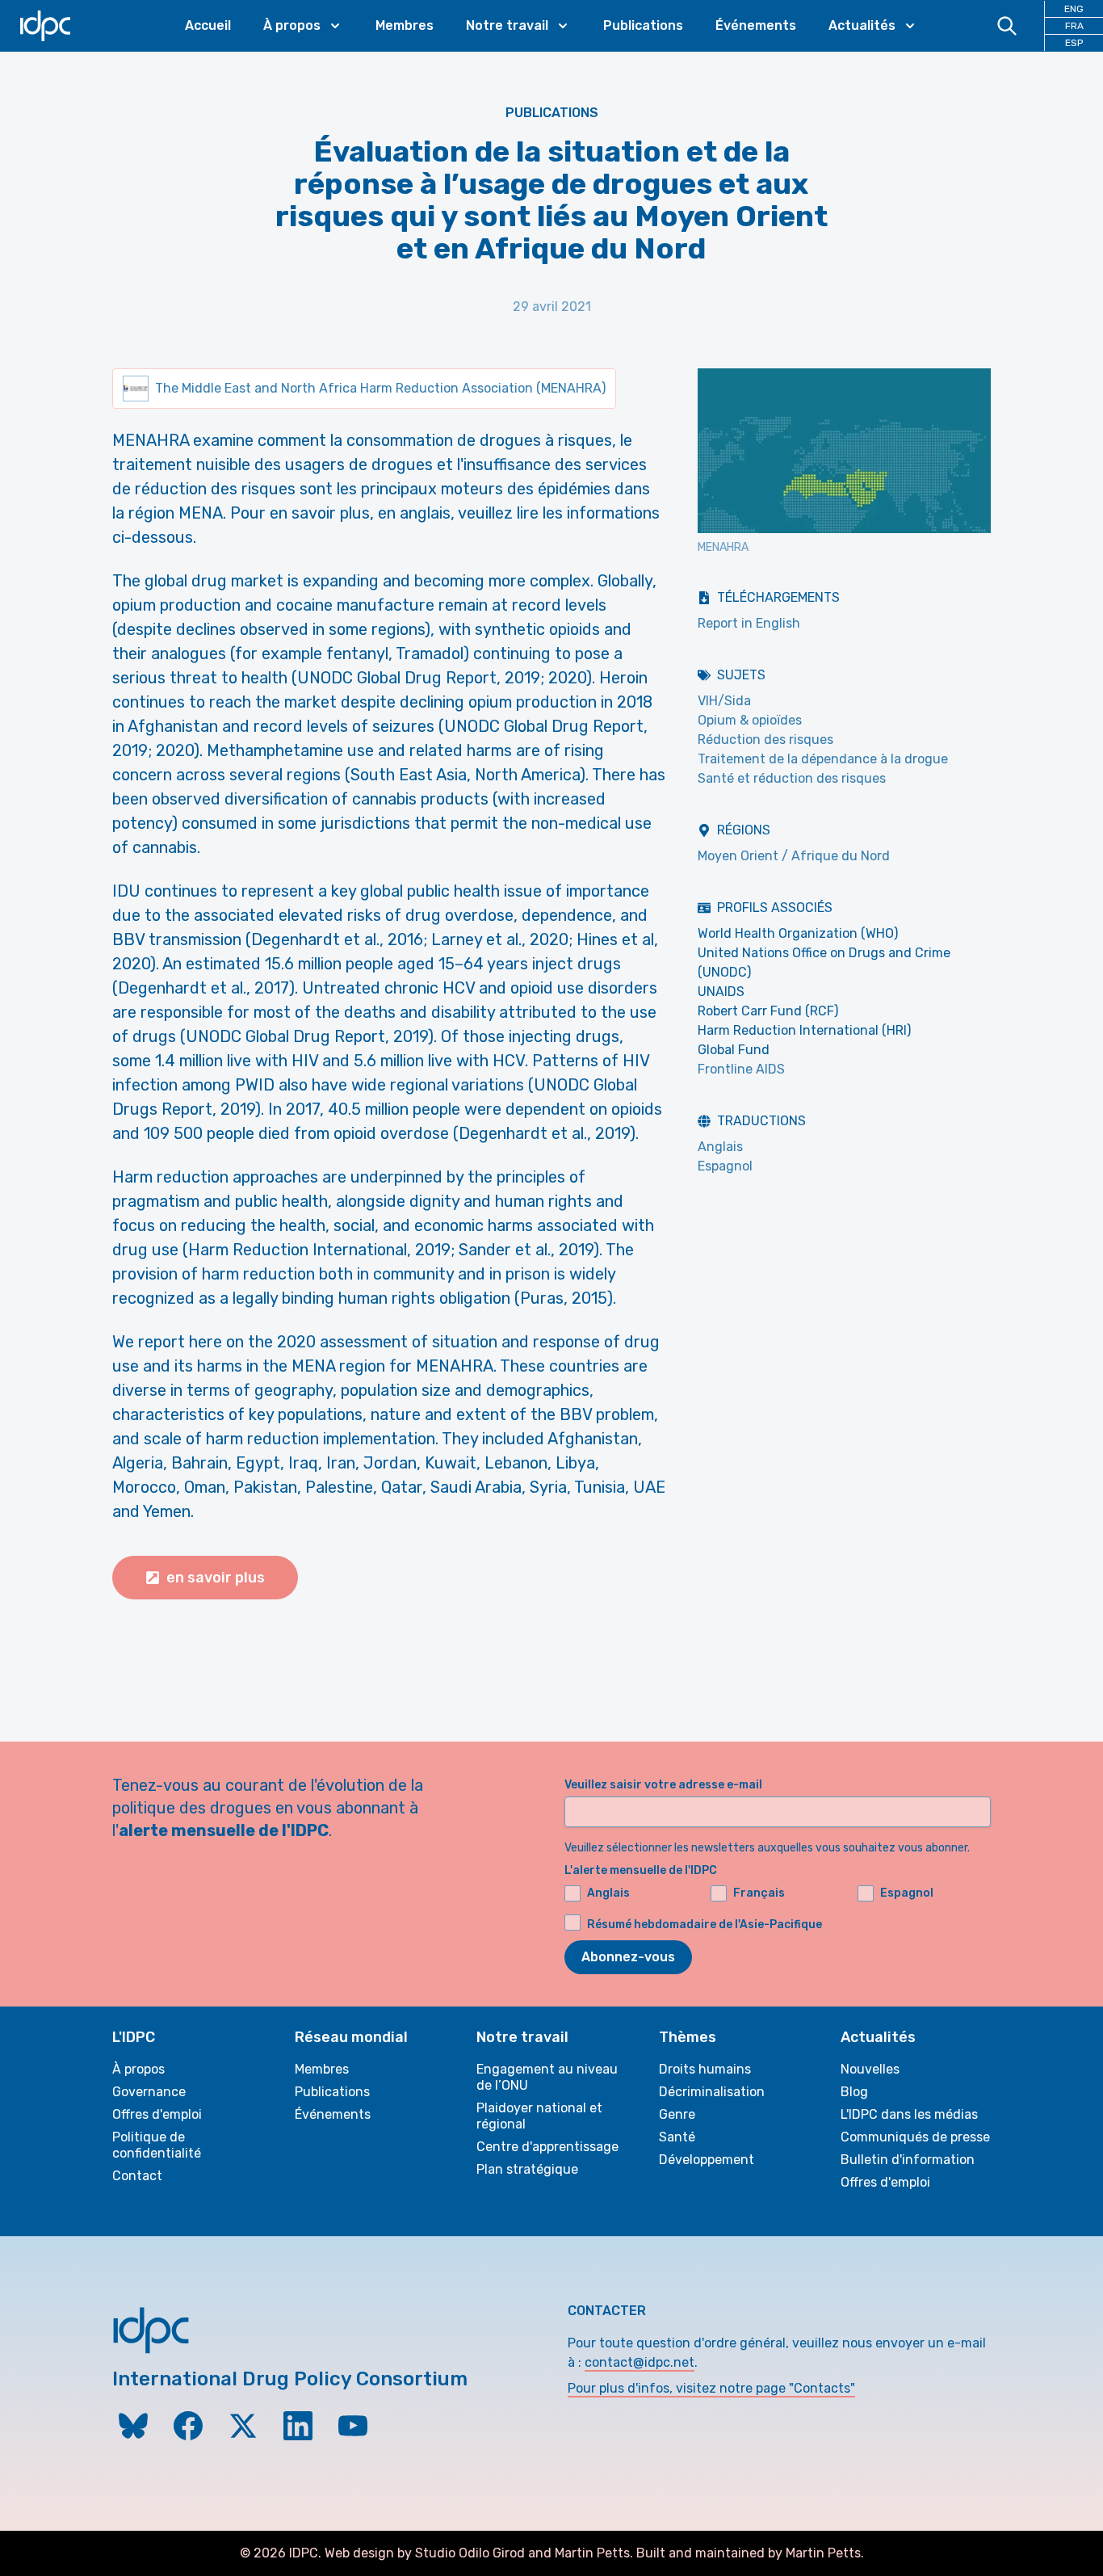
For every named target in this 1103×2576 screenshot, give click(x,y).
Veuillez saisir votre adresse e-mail (663, 1785)
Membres (405, 25)
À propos (138, 2069)
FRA (1074, 26)
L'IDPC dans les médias (909, 2114)
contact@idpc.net (640, 2362)
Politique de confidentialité (157, 2145)
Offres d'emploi (157, 2114)
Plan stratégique (527, 2169)
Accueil (208, 25)
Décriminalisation (712, 2092)
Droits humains (705, 2069)
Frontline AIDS (741, 1069)
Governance (149, 2092)
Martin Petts (592, 2553)
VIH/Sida (724, 701)
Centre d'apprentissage (547, 2147)
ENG (1074, 9)
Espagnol (725, 1166)
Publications (643, 25)
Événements (756, 25)
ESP (1074, 43)
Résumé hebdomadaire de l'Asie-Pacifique (705, 1925)
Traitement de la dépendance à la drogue (823, 759)
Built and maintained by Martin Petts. (750, 2553)
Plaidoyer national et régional (539, 2116)
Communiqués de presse (915, 2137)
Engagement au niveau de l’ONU (547, 2077)
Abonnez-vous (628, 1957)
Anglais (720, 1147)
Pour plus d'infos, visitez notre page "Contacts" (711, 2388)
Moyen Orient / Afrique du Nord (794, 856)
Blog (854, 2092)
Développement (707, 2160)
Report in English (749, 623)
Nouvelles (870, 2069)
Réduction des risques (765, 740)
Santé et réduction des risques (792, 778)
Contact (137, 2176)
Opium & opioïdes (750, 720)
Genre (677, 2114)
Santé (677, 2137)
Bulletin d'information (908, 2160)
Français (759, 1893)
